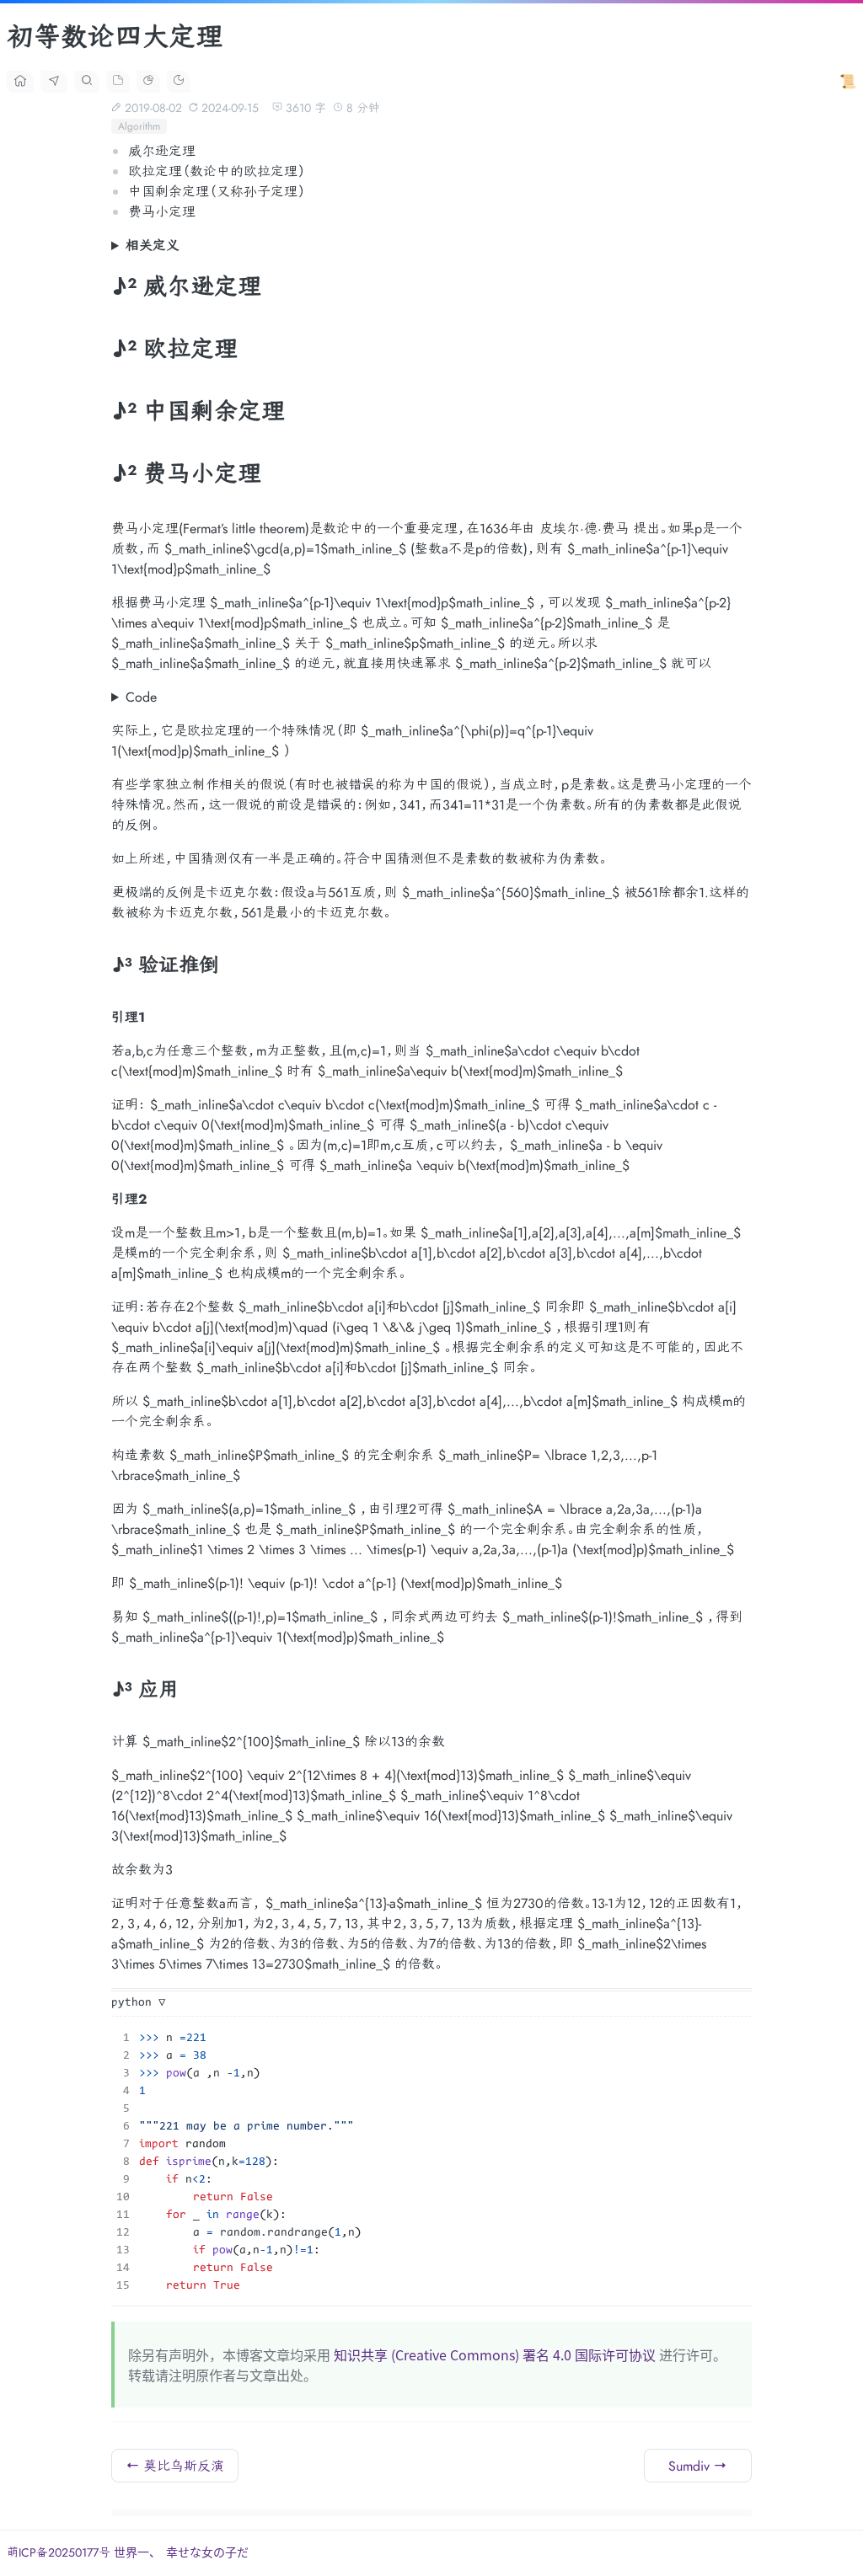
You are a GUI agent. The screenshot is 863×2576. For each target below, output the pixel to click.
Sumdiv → (698, 2466)
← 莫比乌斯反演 (175, 2466)
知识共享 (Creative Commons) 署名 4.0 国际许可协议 (495, 2354)
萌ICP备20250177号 (60, 2552)
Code (141, 697)
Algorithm (139, 126)
